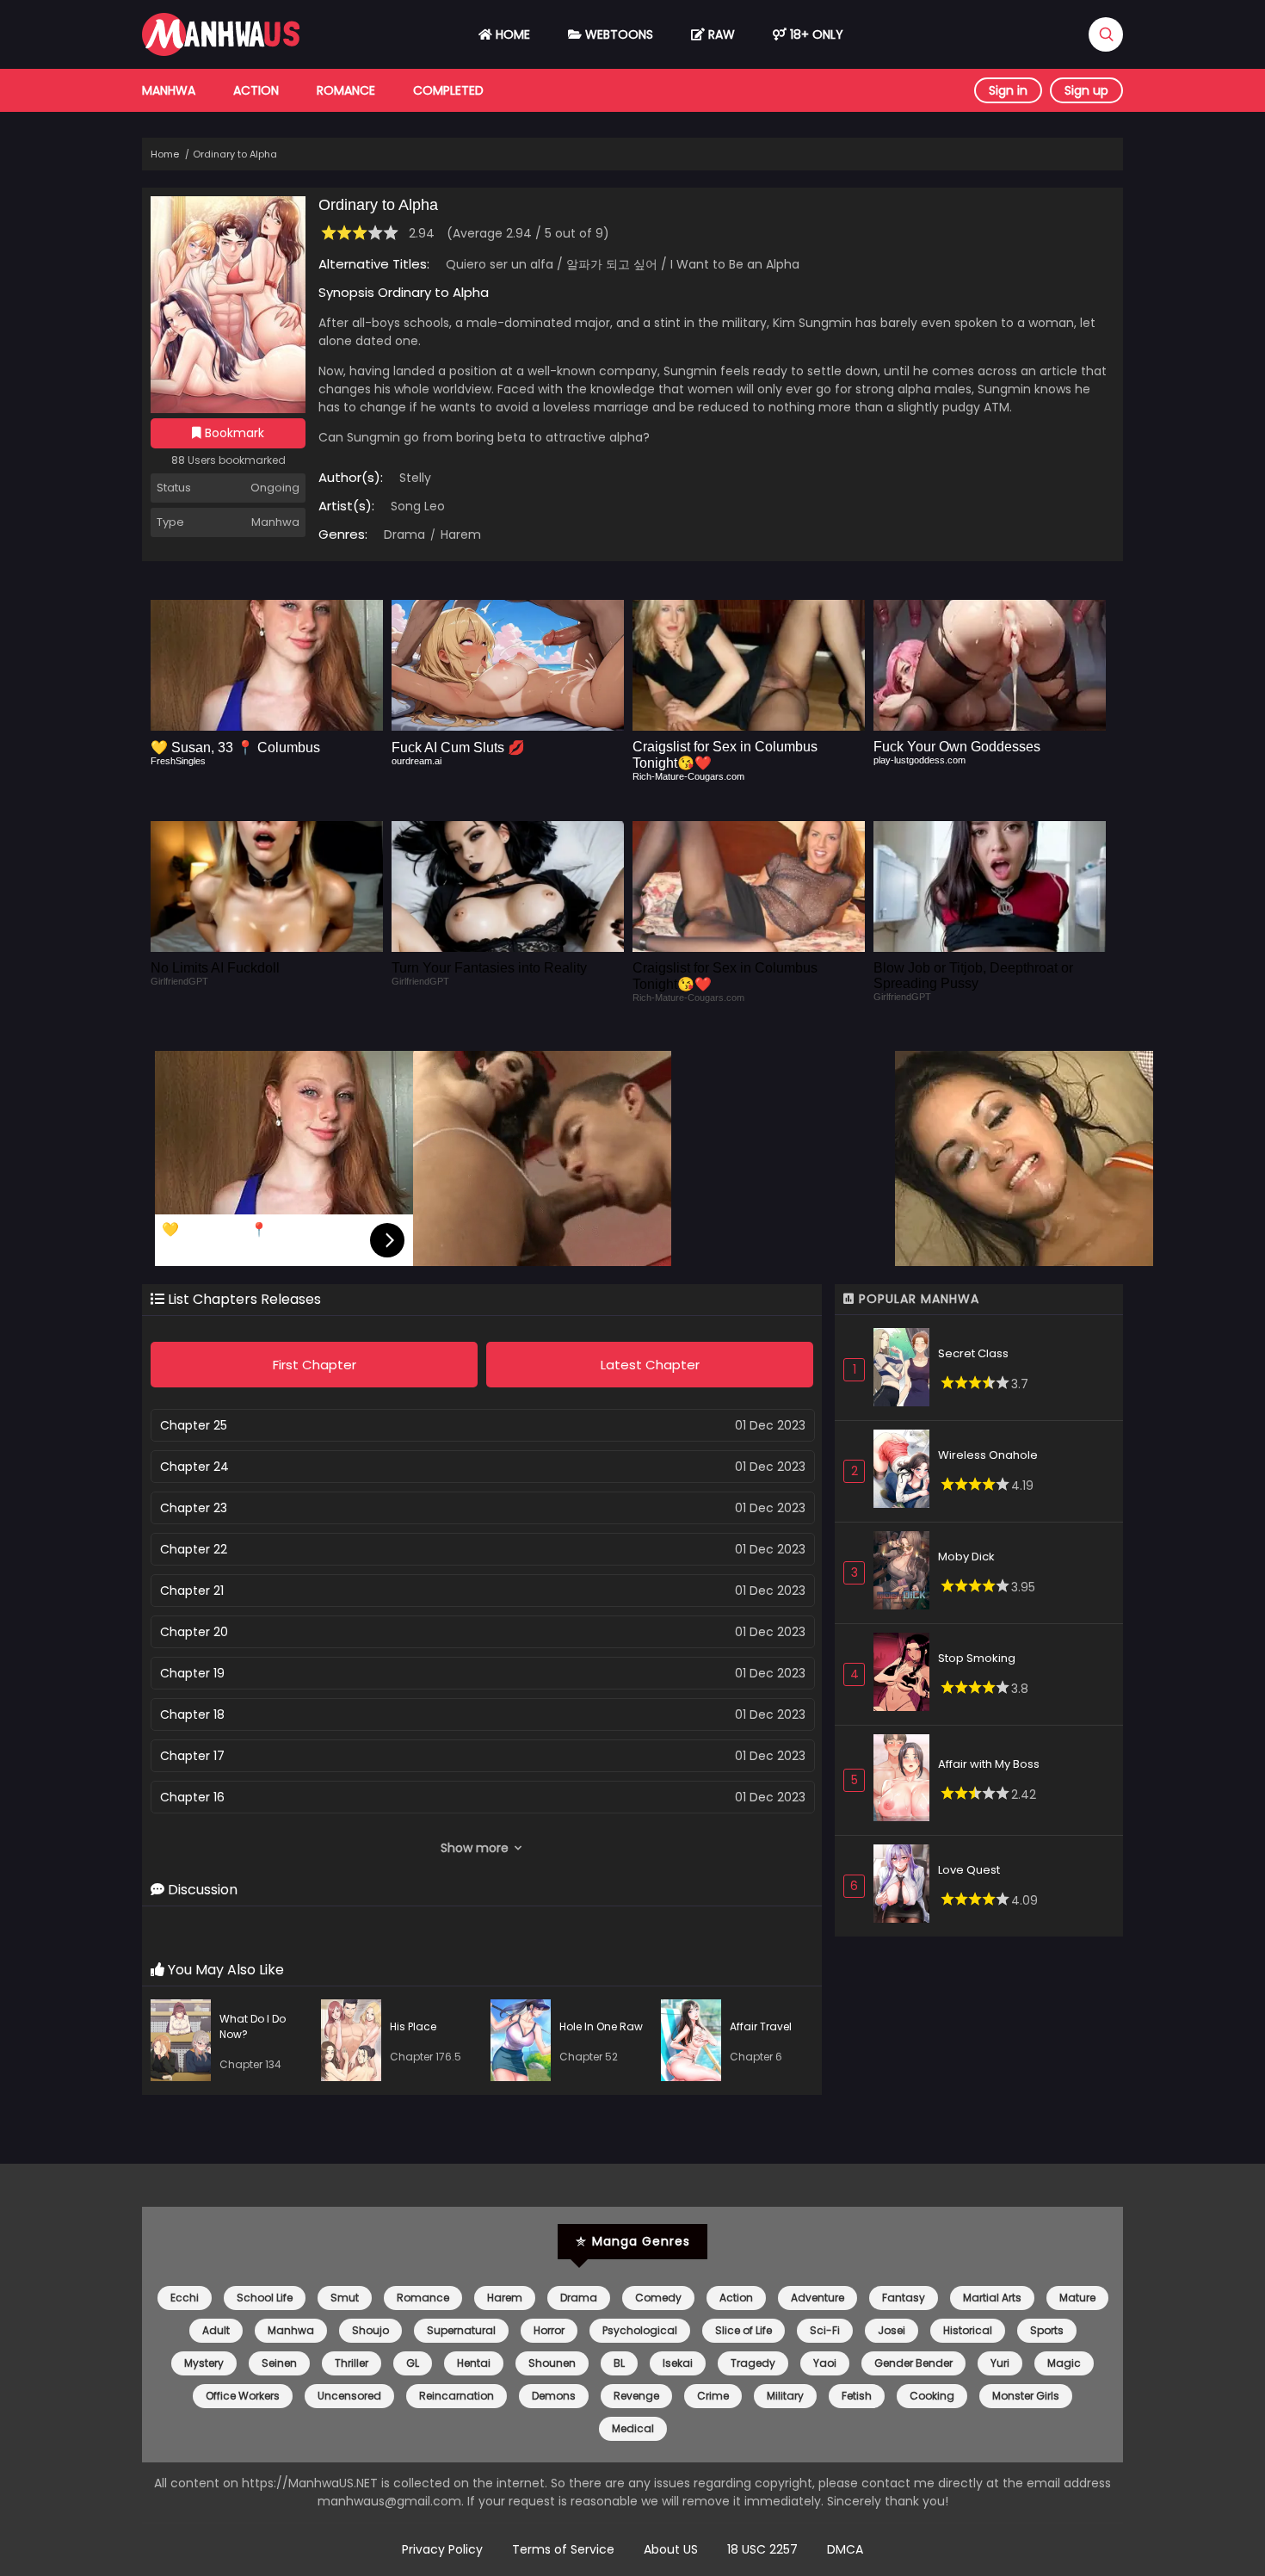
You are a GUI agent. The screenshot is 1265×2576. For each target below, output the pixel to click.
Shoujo (370, 2330)
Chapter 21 (192, 1591)
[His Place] (355, 2043)
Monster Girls (1026, 2396)
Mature (1077, 2298)
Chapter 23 (194, 1508)
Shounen (552, 2363)
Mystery (204, 2363)
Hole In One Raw (601, 2026)
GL (413, 2363)
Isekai (678, 2363)
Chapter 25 (194, 1425)
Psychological (640, 2330)
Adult (216, 2330)
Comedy (658, 2298)
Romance (346, 90)
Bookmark (233, 433)
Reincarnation (457, 2396)
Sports (1047, 2330)
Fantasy (904, 2298)
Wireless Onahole (988, 1455)
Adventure (818, 2298)
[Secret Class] (906, 1370)
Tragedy (753, 2363)
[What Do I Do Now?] (185, 2043)
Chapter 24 (194, 1467)
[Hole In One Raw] (525, 2043)
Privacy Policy (442, 2549)
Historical (968, 2330)
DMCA (845, 2549)
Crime (713, 2396)
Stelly (415, 478)
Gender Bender (913, 2363)
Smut (345, 2298)
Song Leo (418, 506)
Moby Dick (966, 1557)
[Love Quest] (906, 1886)
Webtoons (617, 34)
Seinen (279, 2363)
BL (619, 2363)
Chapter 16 (192, 1797)
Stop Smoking (977, 1658)
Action (256, 90)
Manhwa (169, 90)
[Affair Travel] (695, 2043)
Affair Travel (761, 2026)
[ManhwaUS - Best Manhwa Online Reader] (221, 52)
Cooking (932, 2396)
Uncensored (349, 2396)
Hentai (474, 2363)
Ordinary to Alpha (235, 154)
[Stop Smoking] (906, 1674)
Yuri (1000, 2363)
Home (511, 34)
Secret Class (973, 1353)
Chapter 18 (192, 1714)
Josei (892, 2330)
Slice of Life (744, 2330)
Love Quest (969, 1870)
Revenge (636, 2396)
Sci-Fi (825, 2330)
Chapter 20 (194, 1632)
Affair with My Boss (989, 1764)
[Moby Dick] (906, 1573)
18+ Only (815, 34)
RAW (720, 34)
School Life (265, 2298)
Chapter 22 (194, 1549)
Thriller (352, 2363)
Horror (549, 2330)
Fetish (857, 2396)
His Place (413, 2026)
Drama (404, 534)
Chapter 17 (192, 1756)
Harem (459, 534)
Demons (554, 2396)
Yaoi (825, 2363)
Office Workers (243, 2396)
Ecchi (185, 2298)
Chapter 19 (192, 1673)
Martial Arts (992, 2298)
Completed (448, 90)
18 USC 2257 (762, 2549)
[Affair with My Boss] (906, 1781)
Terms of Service (563, 2549)
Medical (633, 2428)
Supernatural (461, 2330)
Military (785, 2396)
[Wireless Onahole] (906, 1471)
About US (671, 2549)
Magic (1064, 2363)
